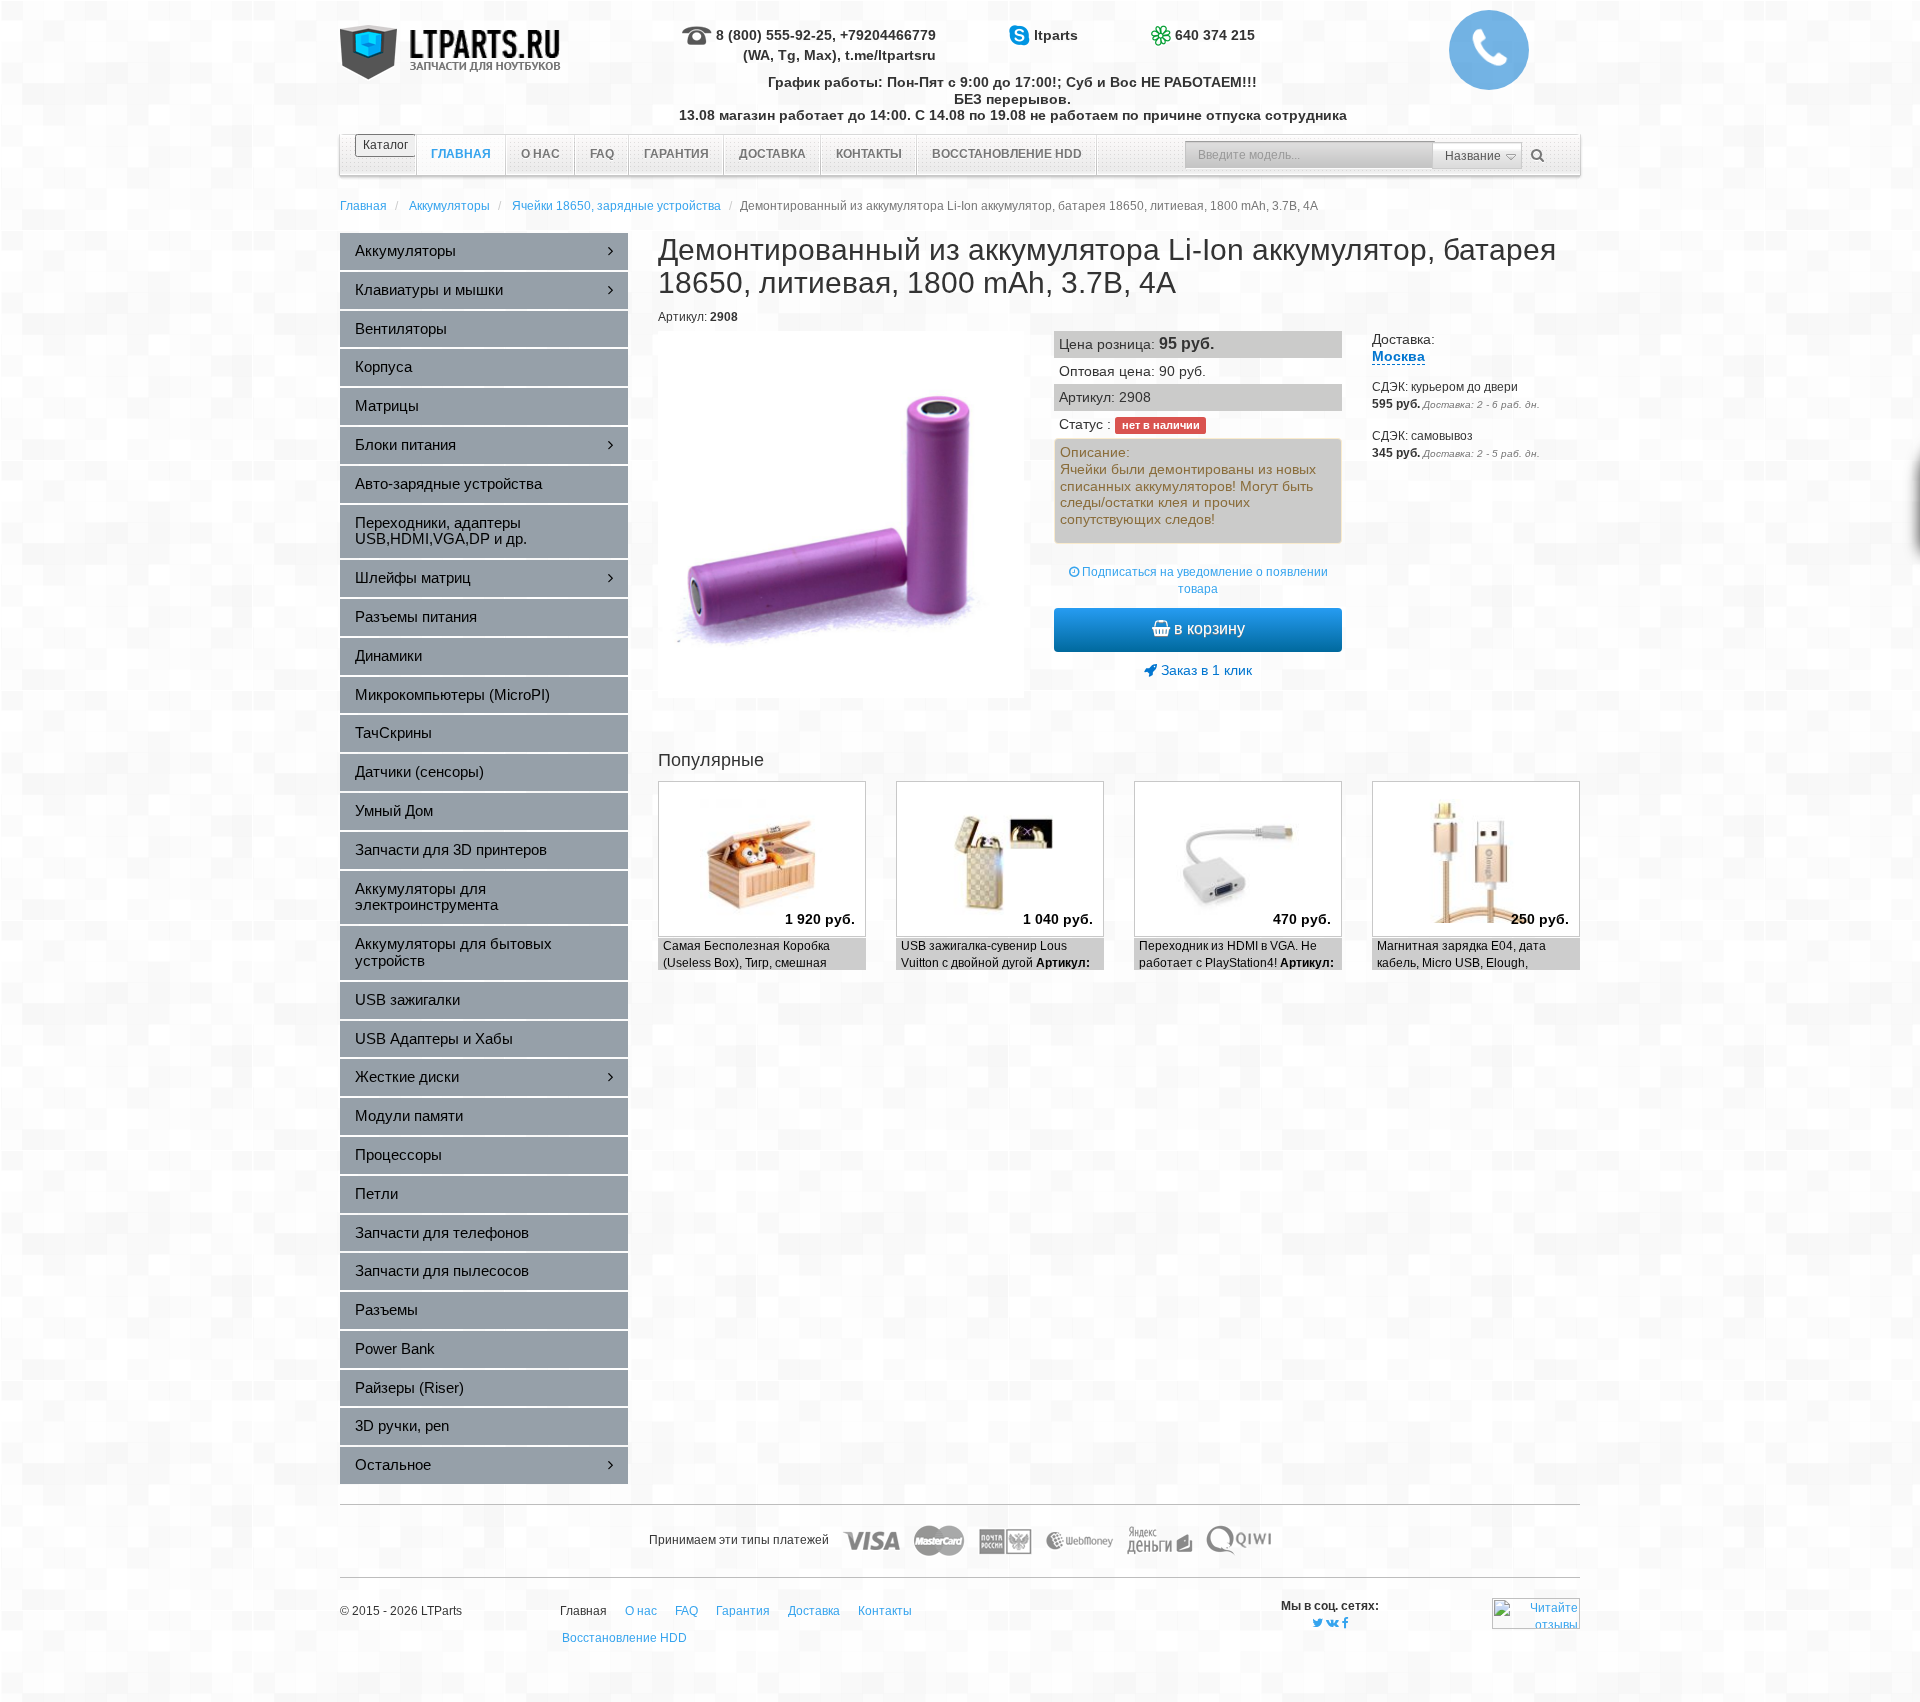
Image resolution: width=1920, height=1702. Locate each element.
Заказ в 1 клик (1204, 670)
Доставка (772, 154)
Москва (1398, 356)
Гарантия (676, 154)
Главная (363, 206)
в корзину (1207, 628)
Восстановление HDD (1007, 154)
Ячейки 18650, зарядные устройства (616, 206)
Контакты (869, 154)
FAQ (602, 154)
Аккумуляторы (449, 206)
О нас (540, 154)
